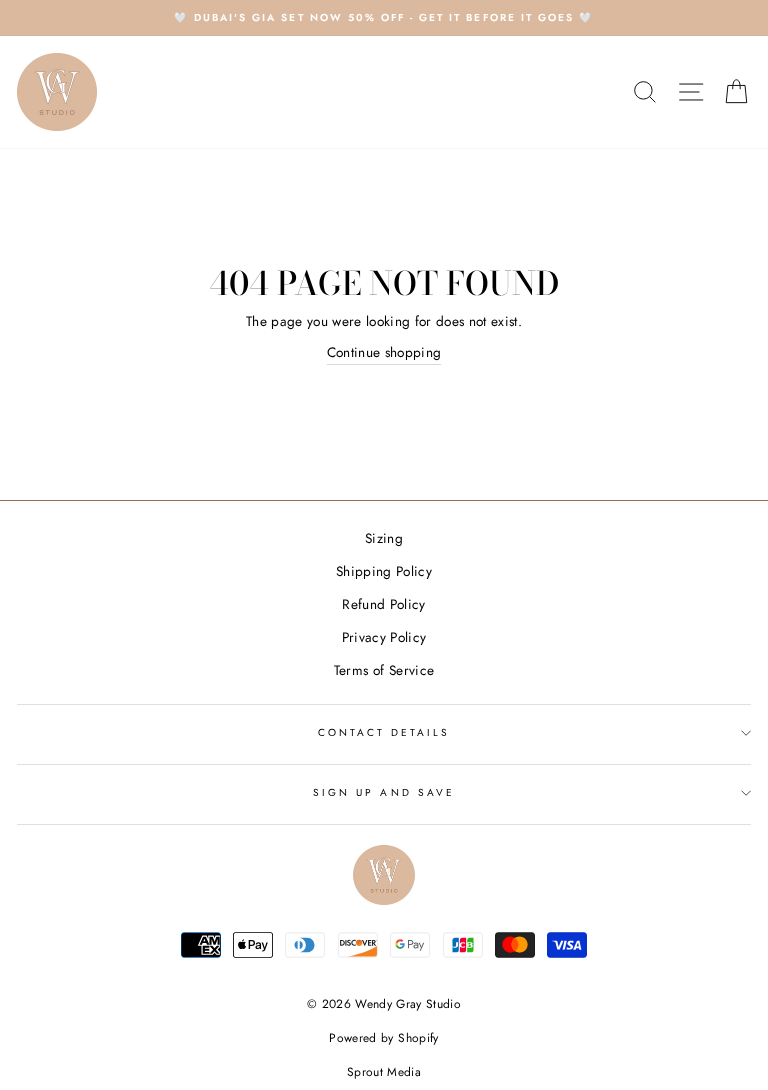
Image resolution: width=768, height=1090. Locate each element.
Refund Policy (383, 604)
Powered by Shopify (383, 1038)
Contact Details (384, 732)
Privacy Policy (384, 637)
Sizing (384, 538)
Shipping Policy (384, 571)
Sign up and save (384, 792)
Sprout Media (384, 1072)
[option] (384, 18)
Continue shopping (384, 352)
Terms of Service (384, 670)
